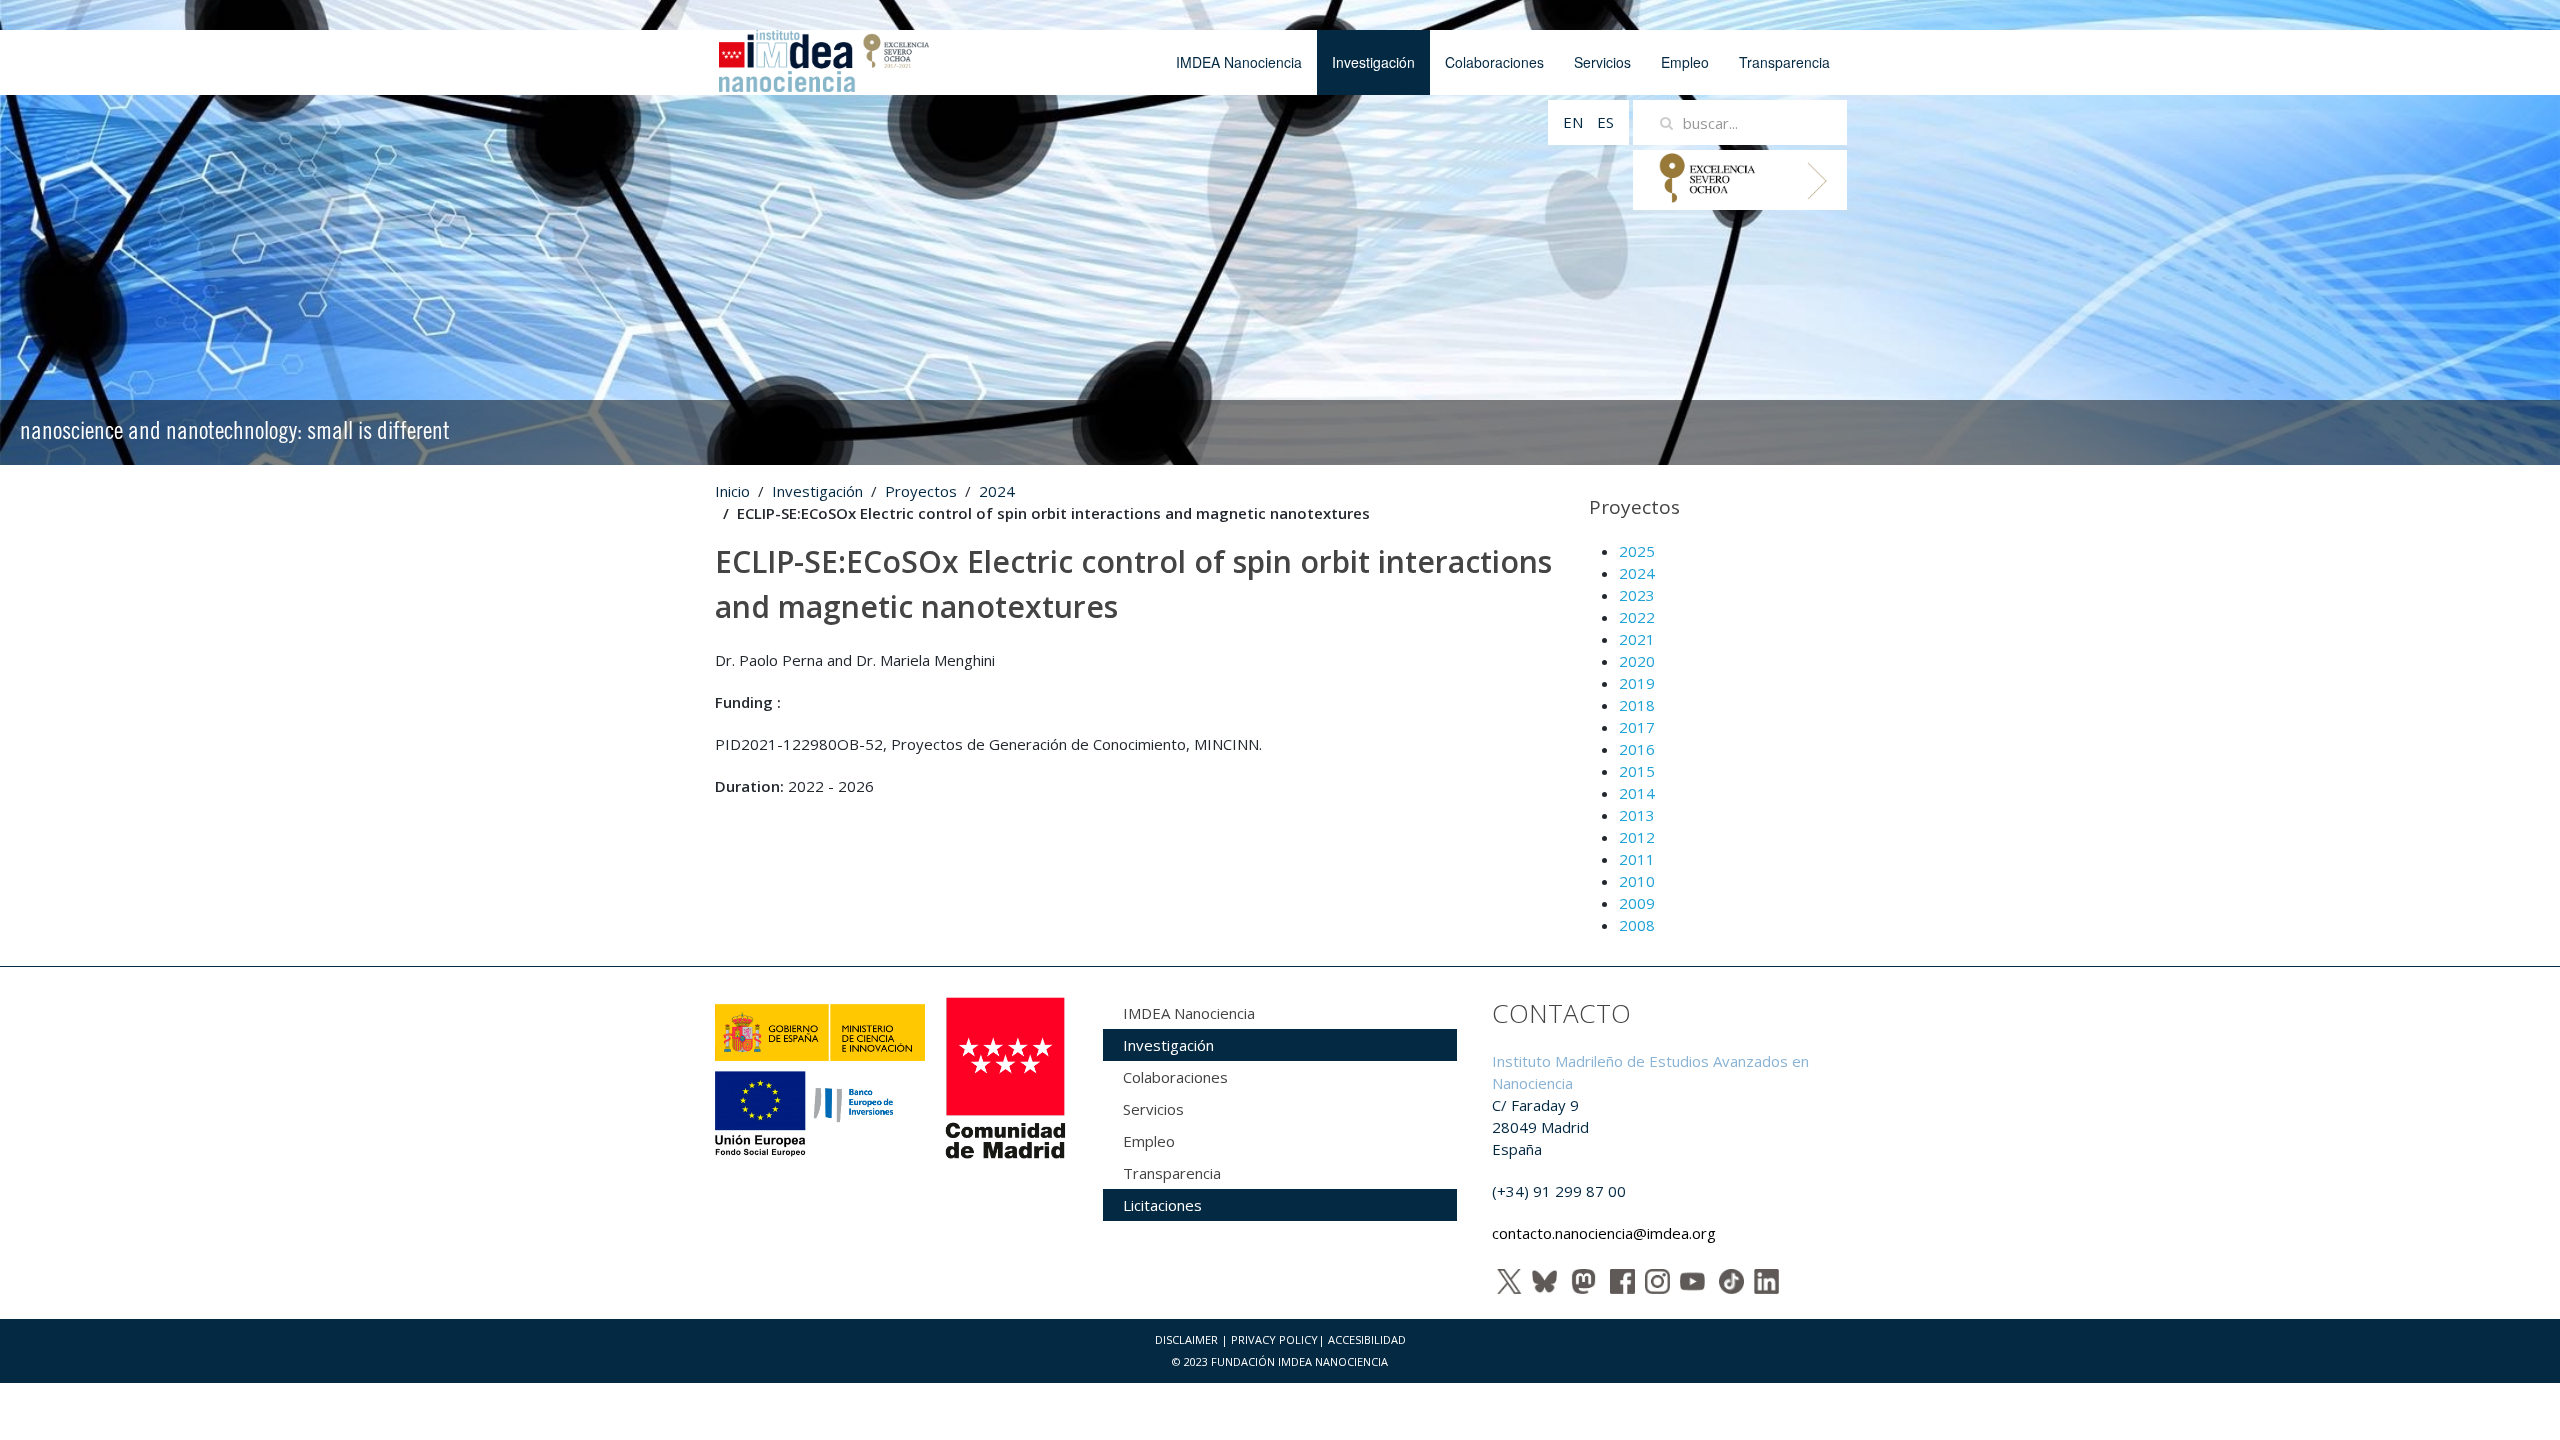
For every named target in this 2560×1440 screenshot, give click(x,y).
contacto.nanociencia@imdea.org (1604, 1233)
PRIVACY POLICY (1274, 1339)
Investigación (1373, 62)
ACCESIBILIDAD (1367, 1339)
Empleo (1685, 62)
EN (1575, 122)
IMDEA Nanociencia (1239, 62)
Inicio (732, 491)
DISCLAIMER (1186, 1339)
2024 (997, 491)
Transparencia (1784, 62)
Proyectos (921, 491)
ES (1605, 122)
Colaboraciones (1494, 62)
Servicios (1602, 62)
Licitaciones (1162, 1205)
